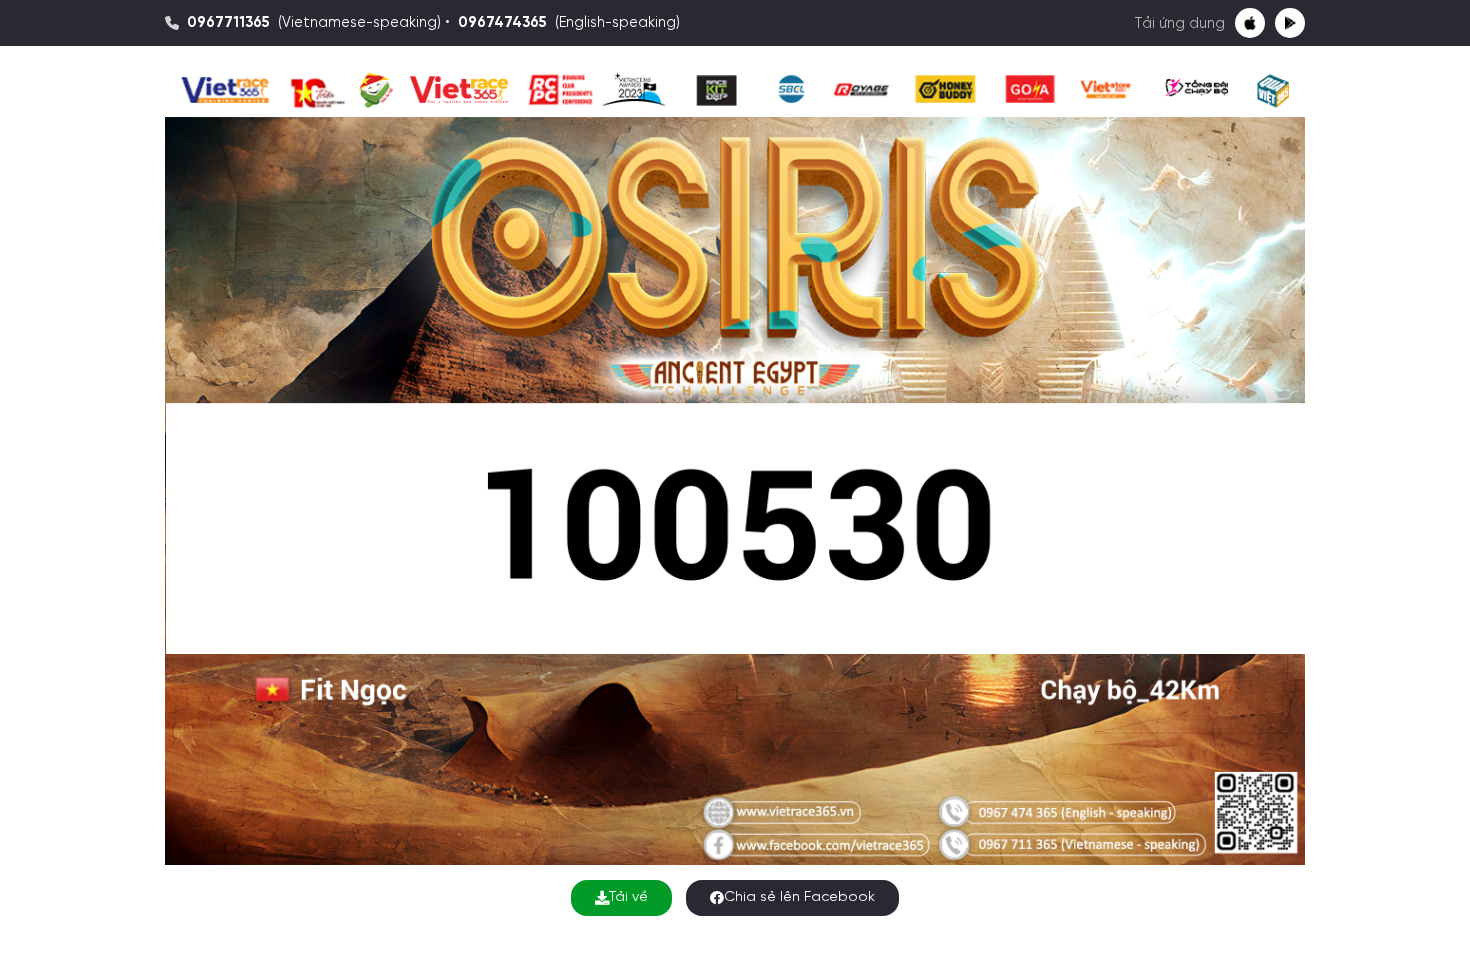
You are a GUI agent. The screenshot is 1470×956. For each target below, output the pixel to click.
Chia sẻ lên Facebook (799, 897)
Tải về (628, 897)
